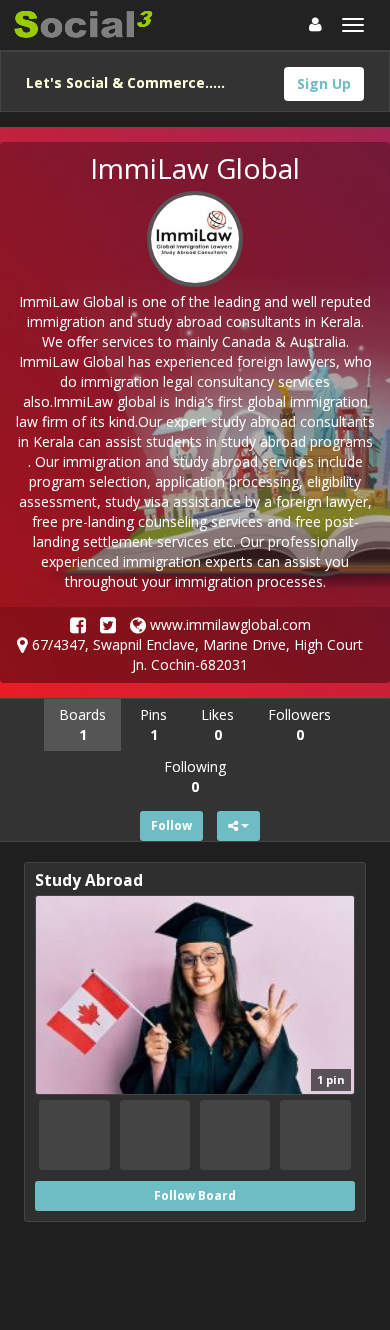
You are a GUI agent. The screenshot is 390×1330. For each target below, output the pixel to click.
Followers (299, 724)
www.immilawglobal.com (228, 624)
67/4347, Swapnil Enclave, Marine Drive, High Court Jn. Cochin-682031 (195, 654)
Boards (82, 724)
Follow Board (195, 1195)
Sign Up (324, 83)
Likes (217, 724)
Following (195, 776)
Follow (171, 825)
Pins (153, 724)
